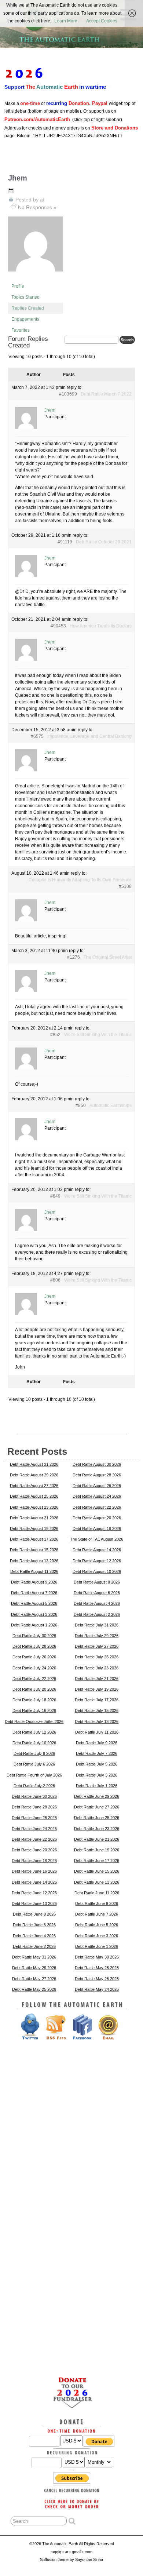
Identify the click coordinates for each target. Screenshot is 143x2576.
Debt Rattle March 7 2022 (106, 394)
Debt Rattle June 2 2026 (34, 1946)
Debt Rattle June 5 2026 (97, 1925)
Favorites (21, 330)
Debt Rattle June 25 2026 (97, 1818)
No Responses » (37, 207)
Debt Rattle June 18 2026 (34, 1861)
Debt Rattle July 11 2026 (97, 1732)
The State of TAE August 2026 (97, 1539)
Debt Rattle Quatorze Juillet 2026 (34, 1721)
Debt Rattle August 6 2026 (97, 1593)
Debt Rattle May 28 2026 (97, 1968)
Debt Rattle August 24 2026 (97, 1496)
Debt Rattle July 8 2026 (34, 1753)
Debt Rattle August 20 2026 (97, 1518)
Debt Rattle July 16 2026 (34, 1710)
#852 (55, 1035)
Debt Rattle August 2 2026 (97, 1614)
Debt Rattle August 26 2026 (97, 1486)
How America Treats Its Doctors (101, 626)
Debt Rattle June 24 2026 (34, 1829)
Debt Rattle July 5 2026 (97, 1764)
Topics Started (25, 297)
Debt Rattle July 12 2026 (34, 1732)
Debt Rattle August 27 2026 (34, 1486)
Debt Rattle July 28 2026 (34, 1646)
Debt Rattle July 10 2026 (34, 1743)
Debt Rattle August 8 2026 (97, 1582)
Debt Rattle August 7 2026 (34, 1593)
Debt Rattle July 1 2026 (97, 1786)
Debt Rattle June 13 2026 (97, 1882)
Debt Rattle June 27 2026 (97, 1807)
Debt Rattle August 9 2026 (34, 1582)
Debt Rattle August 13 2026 (34, 1561)
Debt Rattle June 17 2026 (97, 1861)
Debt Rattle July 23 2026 (97, 1668)
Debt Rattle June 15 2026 (97, 1871)
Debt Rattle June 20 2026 (34, 1850)
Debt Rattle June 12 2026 (34, 1893)
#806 (55, 1280)
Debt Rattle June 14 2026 (34, 1882)
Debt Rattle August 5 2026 (34, 1603)
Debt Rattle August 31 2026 (34, 1464)
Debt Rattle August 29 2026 (34, 1475)
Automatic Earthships (111, 1105)
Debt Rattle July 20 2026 (34, 1689)
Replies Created (28, 308)
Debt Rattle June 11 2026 (97, 1893)
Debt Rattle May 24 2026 (97, 1989)
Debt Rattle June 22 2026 (34, 1839)
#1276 (74, 957)
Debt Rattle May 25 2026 (34, 1989)
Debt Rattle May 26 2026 (97, 1979)
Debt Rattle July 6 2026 (34, 1764)
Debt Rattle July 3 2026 (97, 1775)
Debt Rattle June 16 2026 (34, 1871)
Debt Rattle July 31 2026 (97, 1625)
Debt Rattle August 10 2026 (97, 1571)
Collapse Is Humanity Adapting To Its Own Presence (80, 880)
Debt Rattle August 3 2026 (34, 1614)
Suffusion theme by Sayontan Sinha (71, 2559)
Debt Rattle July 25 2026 (97, 1657)
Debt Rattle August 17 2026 (34, 1539)
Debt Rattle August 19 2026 (34, 1529)
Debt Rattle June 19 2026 (97, 1850)
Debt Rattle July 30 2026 (34, 1636)
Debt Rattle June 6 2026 (34, 1925)
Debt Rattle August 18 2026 (97, 1529)
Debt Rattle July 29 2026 (97, 1636)
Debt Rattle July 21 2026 (97, 1679)
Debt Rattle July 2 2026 (34, 1786)
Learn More (66, 21)
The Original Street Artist (108, 957)
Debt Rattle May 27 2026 (34, 1979)
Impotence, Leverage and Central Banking (89, 736)
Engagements (25, 319)
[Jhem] (36, 277)
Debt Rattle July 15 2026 (97, 1710)
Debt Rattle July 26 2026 (34, 1657)
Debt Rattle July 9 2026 (97, 1743)
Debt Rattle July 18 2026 (34, 1700)
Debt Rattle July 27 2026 (97, 1646)
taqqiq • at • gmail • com (71, 2552)
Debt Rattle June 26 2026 (34, 1818)
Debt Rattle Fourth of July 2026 (34, 1775)
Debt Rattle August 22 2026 (97, 1507)
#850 (81, 1105)
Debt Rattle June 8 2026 (34, 1914)
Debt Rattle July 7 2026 (97, 1753)
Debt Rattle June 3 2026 (97, 1936)
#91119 (65, 542)
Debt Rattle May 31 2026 (34, 1957)
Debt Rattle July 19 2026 (97, 1689)
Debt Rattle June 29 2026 (97, 1796)
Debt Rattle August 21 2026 (34, 1518)
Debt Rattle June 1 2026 (97, 1946)
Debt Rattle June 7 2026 (97, 1914)
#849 (55, 1196)
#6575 (37, 736)
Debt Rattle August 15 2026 (34, 1550)
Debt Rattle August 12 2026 (97, 1561)
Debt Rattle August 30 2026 (97, 1464)
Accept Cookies (102, 21)
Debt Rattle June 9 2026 (97, 1903)
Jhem (18, 178)
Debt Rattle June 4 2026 (34, 1936)
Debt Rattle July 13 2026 (97, 1721)
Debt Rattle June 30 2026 (34, 1796)
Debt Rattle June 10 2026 (34, 1903)
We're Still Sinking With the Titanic (98, 1035)
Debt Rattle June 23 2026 (97, 1829)
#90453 (58, 626)
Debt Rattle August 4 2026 (97, 1603)
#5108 (125, 886)
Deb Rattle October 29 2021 (104, 542)
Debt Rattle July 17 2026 (97, 1700)
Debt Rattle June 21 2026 (97, 1839)
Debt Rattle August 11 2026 (34, 1571)
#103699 (68, 394)
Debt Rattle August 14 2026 (97, 1550)
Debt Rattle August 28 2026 (97, 1475)
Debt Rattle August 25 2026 (34, 1496)
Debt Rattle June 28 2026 (34, 1807)
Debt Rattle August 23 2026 (34, 1507)
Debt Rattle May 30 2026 (97, 1957)
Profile (18, 286)
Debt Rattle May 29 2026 (34, 1968)
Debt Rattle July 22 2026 (34, 1679)
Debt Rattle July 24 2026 (34, 1668)
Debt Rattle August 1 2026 (34, 1625)
